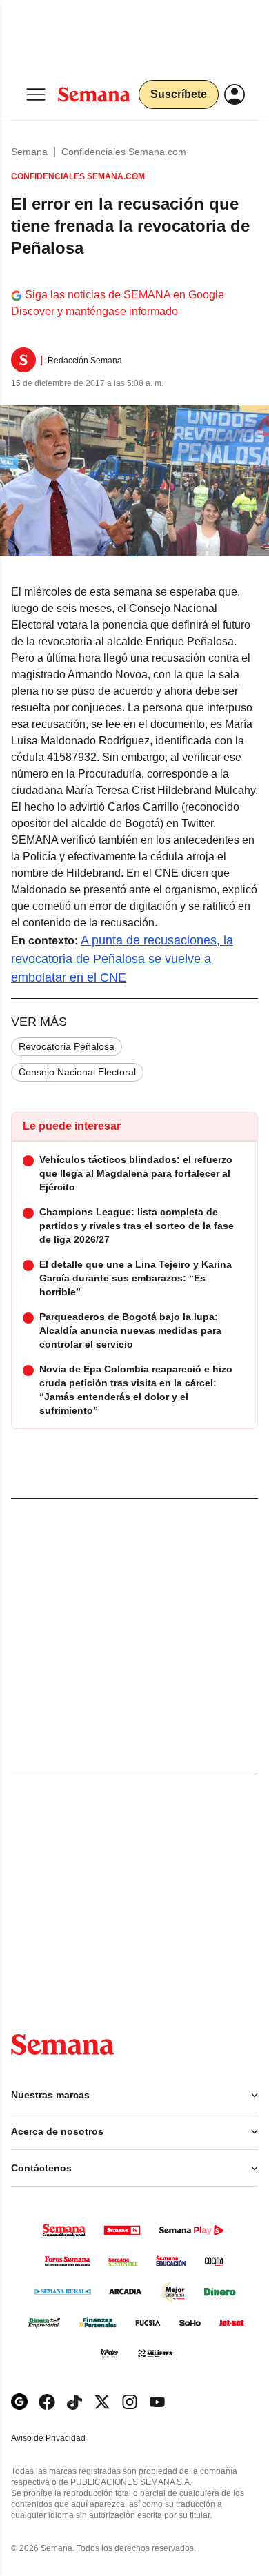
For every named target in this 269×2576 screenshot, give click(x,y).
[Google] (19, 2402)
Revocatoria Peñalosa (67, 1046)
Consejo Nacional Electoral (77, 1072)
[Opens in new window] (47, 2402)
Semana (29, 152)
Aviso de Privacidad (63, 2438)
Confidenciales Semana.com (124, 152)
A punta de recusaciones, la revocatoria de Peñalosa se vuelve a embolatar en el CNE (122, 959)
